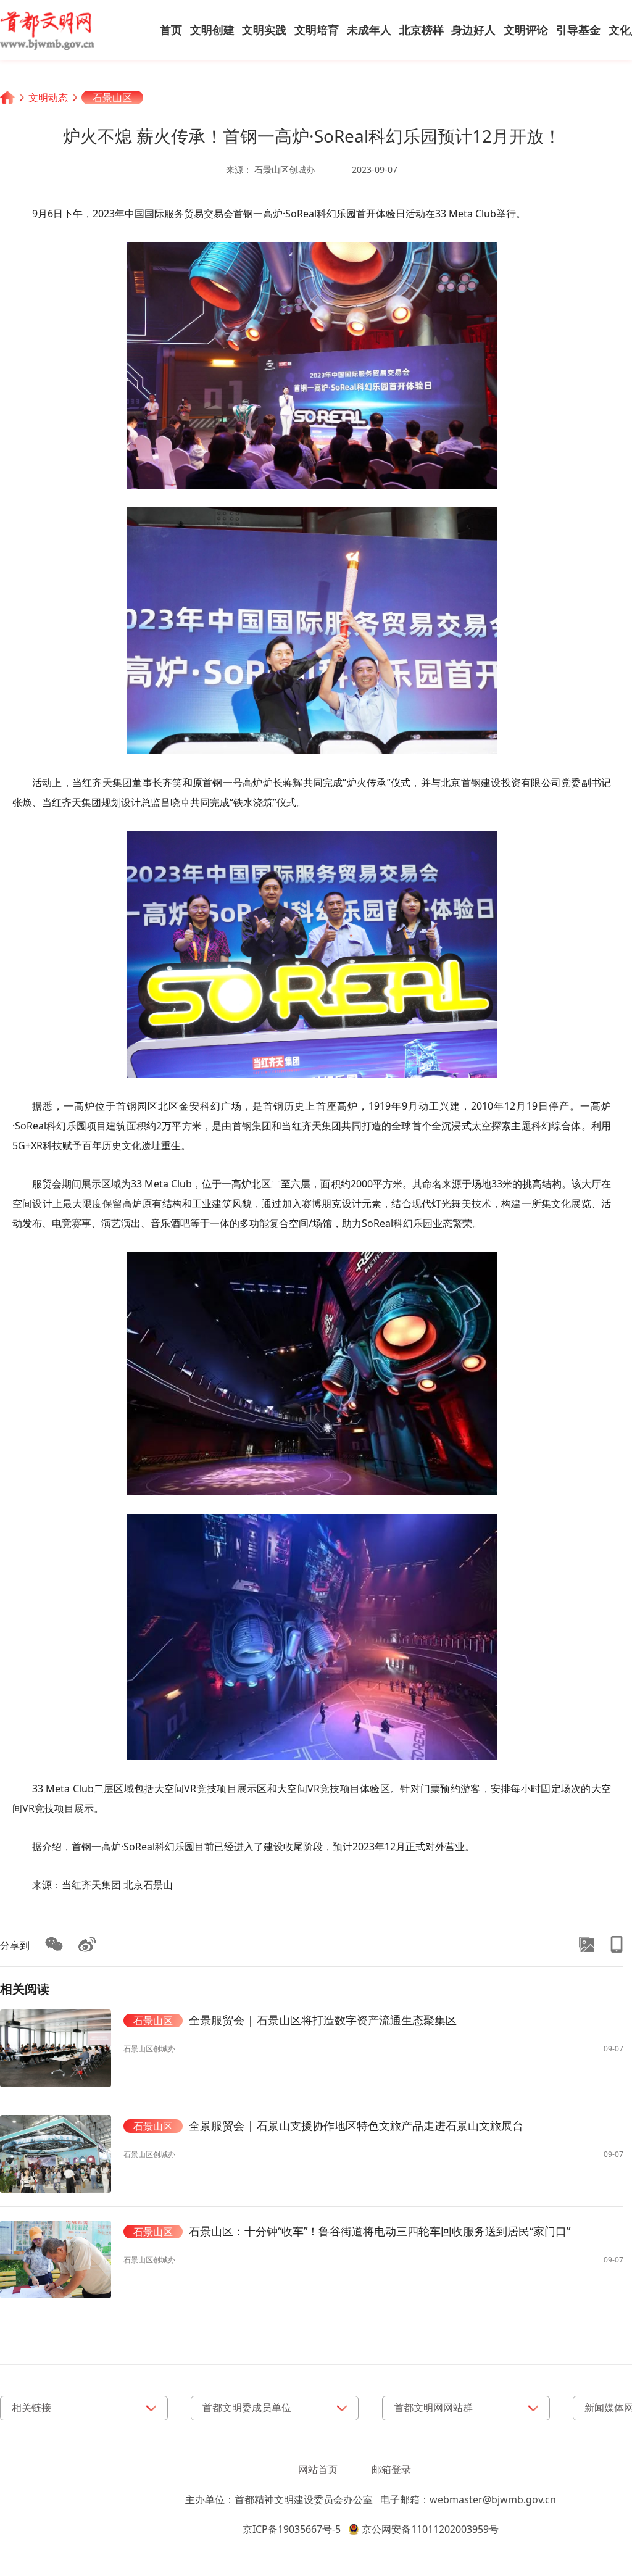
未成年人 (369, 30)
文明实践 (264, 30)
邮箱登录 (391, 2469)
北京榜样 (422, 30)
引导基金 (578, 30)
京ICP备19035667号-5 (292, 2529)
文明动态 (48, 98)
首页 (171, 30)
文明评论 (526, 30)
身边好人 (473, 30)
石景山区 (112, 98)
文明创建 (212, 30)
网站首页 (318, 2469)
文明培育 (317, 30)
